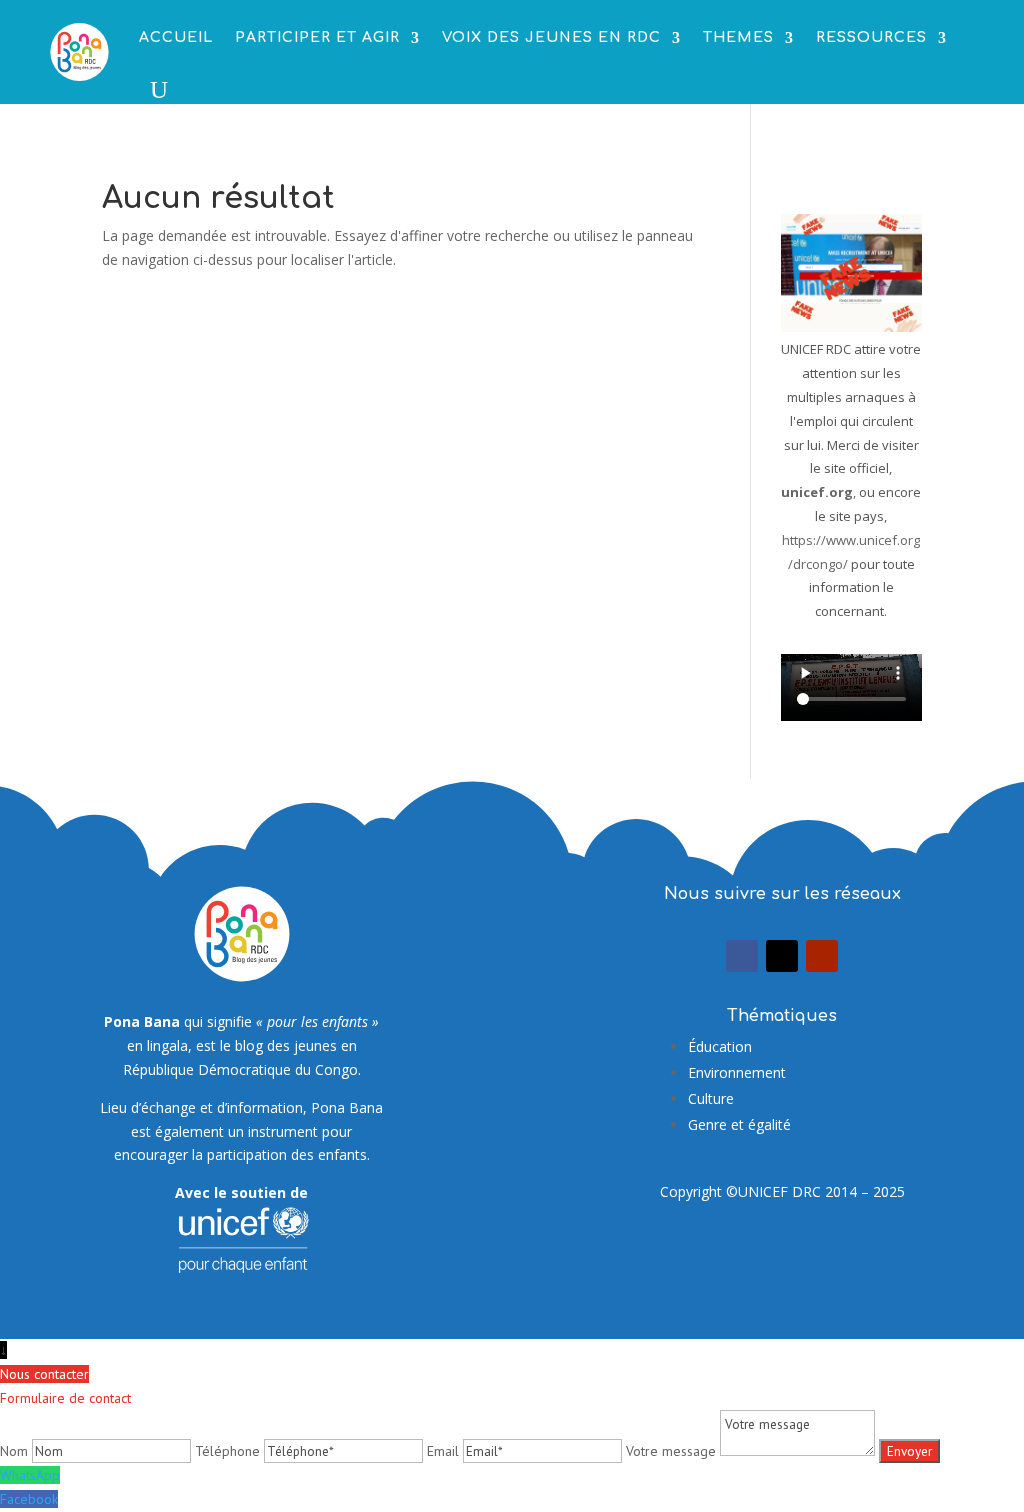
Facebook (29, 1499)
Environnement (737, 1072)
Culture (711, 1098)
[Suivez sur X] (782, 956)
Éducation (720, 1046)
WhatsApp (30, 1475)
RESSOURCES (871, 37)
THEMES (738, 37)
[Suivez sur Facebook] (742, 956)
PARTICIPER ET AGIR (317, 37)
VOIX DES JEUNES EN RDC (551, 37)
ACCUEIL (176, 37)
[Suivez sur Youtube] (822, 956)
